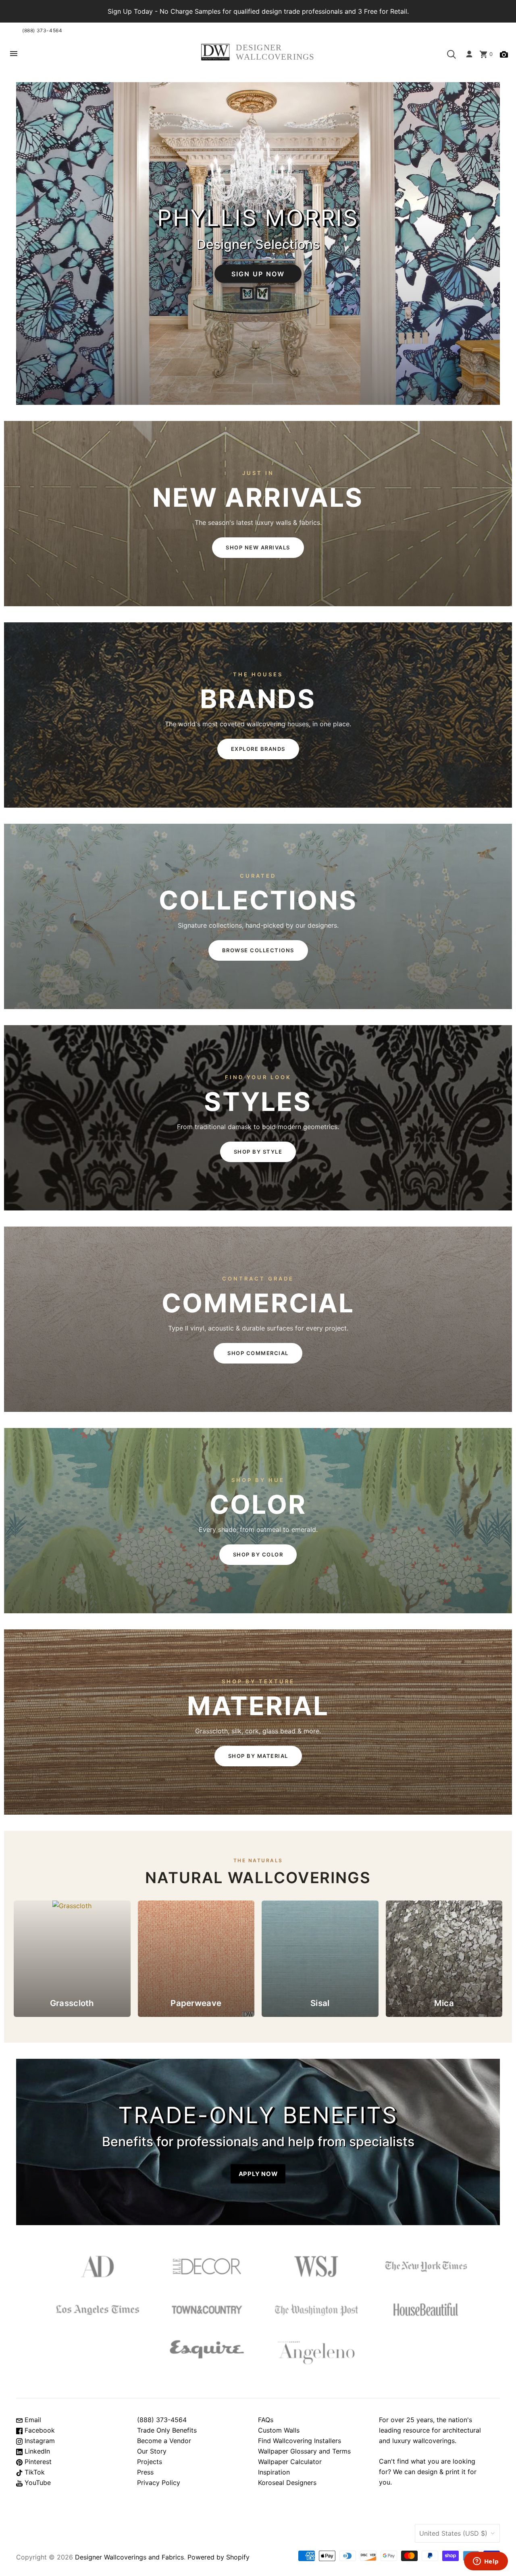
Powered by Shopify (218, 2557)
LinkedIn (36, 2451)
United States (453, 2533)
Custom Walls (279, 2430)
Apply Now (258, 2174)
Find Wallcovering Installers (300, 2441)
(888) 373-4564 (42, 30)
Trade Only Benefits (167, 2430)
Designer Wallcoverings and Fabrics (129, 2557)
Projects (150, 2462)
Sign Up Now (258, 274)
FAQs (266, 2420)
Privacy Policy (159, 2483)
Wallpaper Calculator (290, 2462)
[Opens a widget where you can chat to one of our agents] (486, 2562)
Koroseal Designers (287, 2483)
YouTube (37, 2483)
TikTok (34, 2472)
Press (145, 2472)
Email (32, 2420)
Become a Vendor (164, 2441)
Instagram (39, 2441)
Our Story (152, 2451)
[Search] (451, 54)
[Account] (469, 54)
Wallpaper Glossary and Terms (304, 2451)
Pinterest (37, 2462)
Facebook (39, 2430)
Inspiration (274, 2472)
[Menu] (14, 54)
